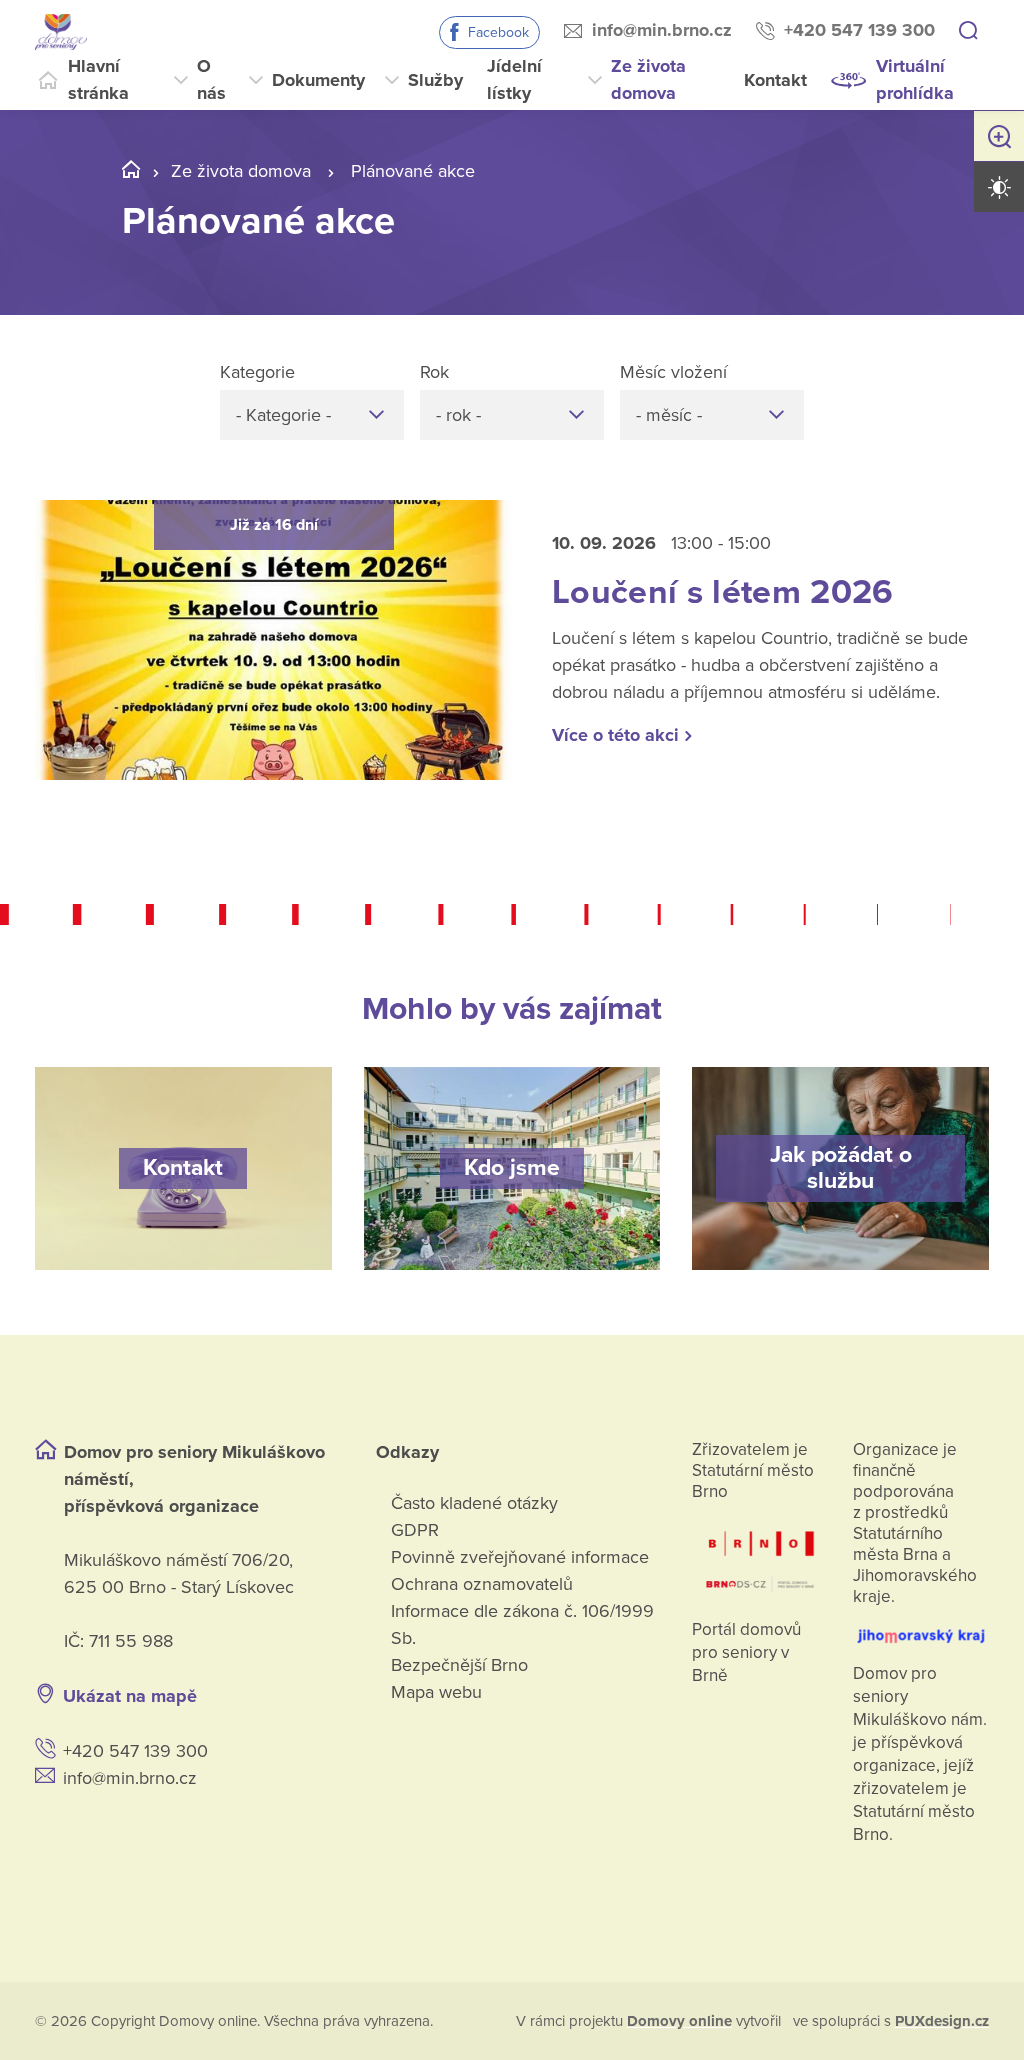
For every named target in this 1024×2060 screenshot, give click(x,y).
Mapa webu (436, 1692)
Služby (435, 80)
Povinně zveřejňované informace (520, 1557)
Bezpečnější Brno (459, 1665)
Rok (434, 372)
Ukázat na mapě (130, 1696)
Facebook (498, 32)
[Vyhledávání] (968, 32)
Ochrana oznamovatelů (482, 1584)
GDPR (415, 1530)
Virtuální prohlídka (915, 79)
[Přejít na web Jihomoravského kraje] (921, 1628)
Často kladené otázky (474, 1503)
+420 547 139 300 (859, 30)
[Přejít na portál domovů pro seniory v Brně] (760, 1554)
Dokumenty (318, 80)
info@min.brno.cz (662, 30)
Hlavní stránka (98, 79)
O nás (211, 79)
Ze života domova (648, 79)
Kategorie (257, 372)
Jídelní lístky (514, 79)
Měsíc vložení (673, 372)
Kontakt (775, 80)
